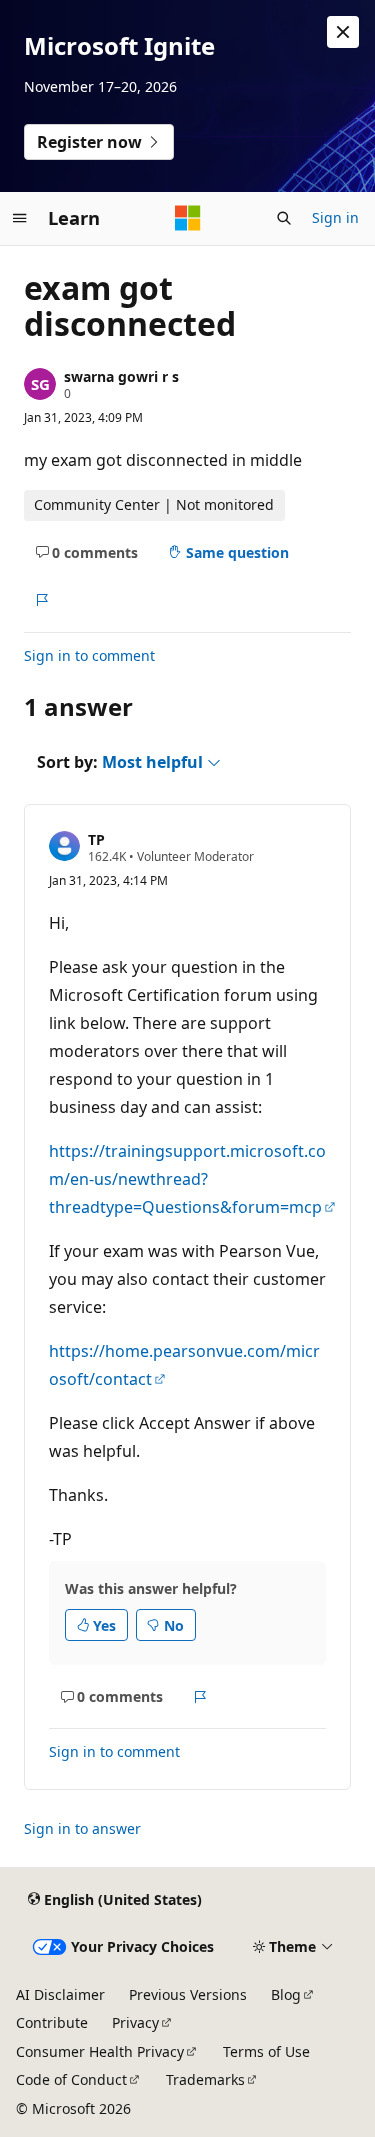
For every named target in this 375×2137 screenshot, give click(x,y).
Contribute (52, 2022)
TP (96, 839)
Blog (286, 1994)
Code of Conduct (71, 2079)
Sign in (335, 217)
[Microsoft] (188, 218)
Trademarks (205, 2079)
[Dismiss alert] (343, 32)
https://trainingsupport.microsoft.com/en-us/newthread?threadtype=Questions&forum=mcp (187, 1179)
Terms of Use (266, 2051)
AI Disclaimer (60, 1994)
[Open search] (284, 218)
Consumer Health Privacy (100, 2051)
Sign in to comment (89, 655)
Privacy (135, 2022)
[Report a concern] (41, 600)
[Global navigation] (20, 218)
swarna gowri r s (121, 376)
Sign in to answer (82, 1828)
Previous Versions (188, 1994)
